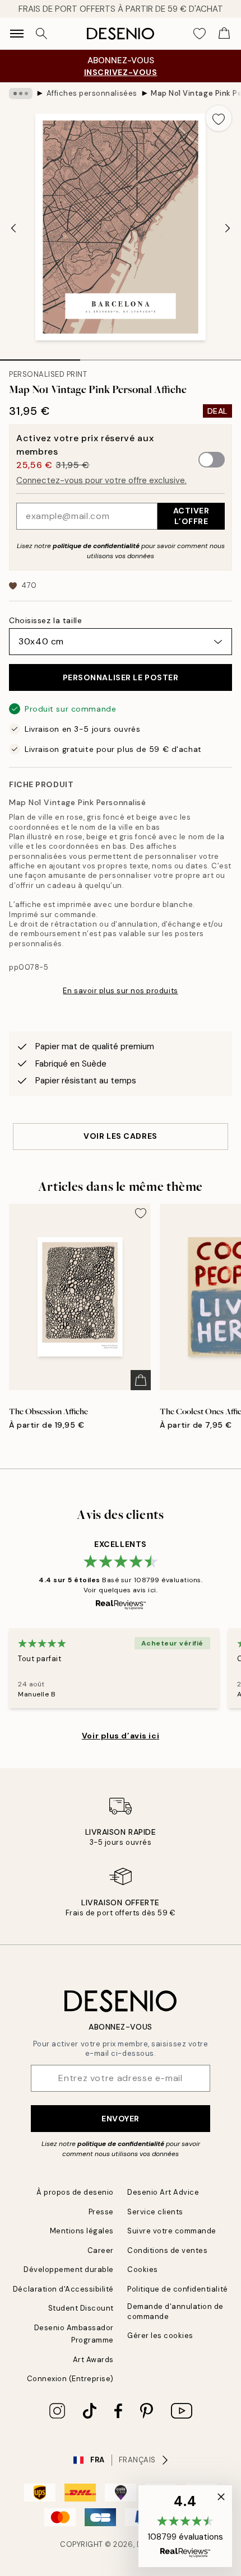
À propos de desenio (75, 2192)
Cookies (143, 2269)
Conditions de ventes (167, 2250)
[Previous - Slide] (13, 228)
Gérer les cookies (160, 2336)
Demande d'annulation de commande (175, 2311)
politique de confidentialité (96, 546)
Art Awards (93, 2360)
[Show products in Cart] (224, 34)
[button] (185, 2526)
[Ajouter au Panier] (141, 1380)
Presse (101, 2212)
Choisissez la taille (45, 620)
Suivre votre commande (172, 2231)
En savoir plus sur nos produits (120, 991)
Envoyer (121, 2119)
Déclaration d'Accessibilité (63, 2289)
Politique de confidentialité (178, 2289)
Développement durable (69, 2269)
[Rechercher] (41, 34)
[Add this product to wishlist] (219, 118)
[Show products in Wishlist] (200, 34)
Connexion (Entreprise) (70, 2379)
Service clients (155, 2212)
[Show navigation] (17, 34)
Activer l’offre (191, 516)
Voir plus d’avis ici (121, 1736)
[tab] (40, 356)
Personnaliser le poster (121, 677)
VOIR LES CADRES (120, 1136)
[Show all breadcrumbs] (21, 93)
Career (101, 2250)
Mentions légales (82, 2231)
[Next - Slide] (228, 228)
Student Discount (81, 2308)
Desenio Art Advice (163, 2192)
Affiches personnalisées (92, 93)
